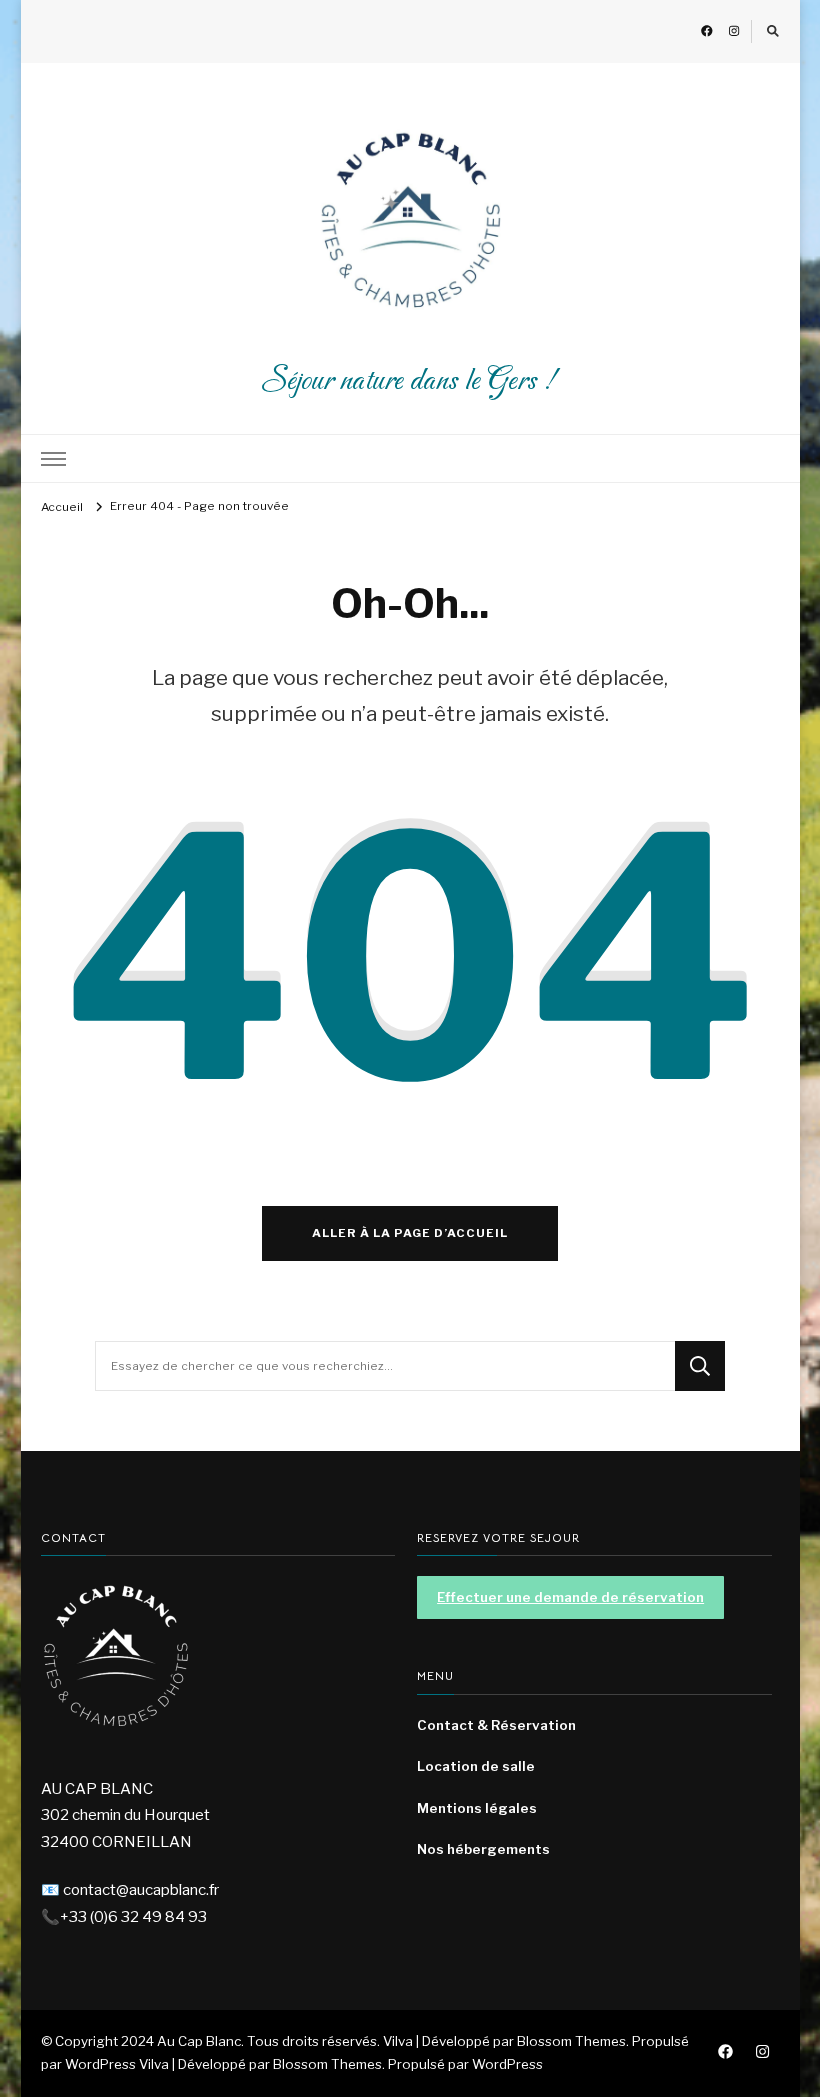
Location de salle (476, 1766)
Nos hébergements (483, 1849)
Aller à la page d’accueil (410, 1233)
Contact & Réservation (496, 1725)
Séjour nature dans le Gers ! (410, 381)
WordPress (507, 2064)
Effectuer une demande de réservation (570, 1597)
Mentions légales (477, 1808)
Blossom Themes (327, 2064)
